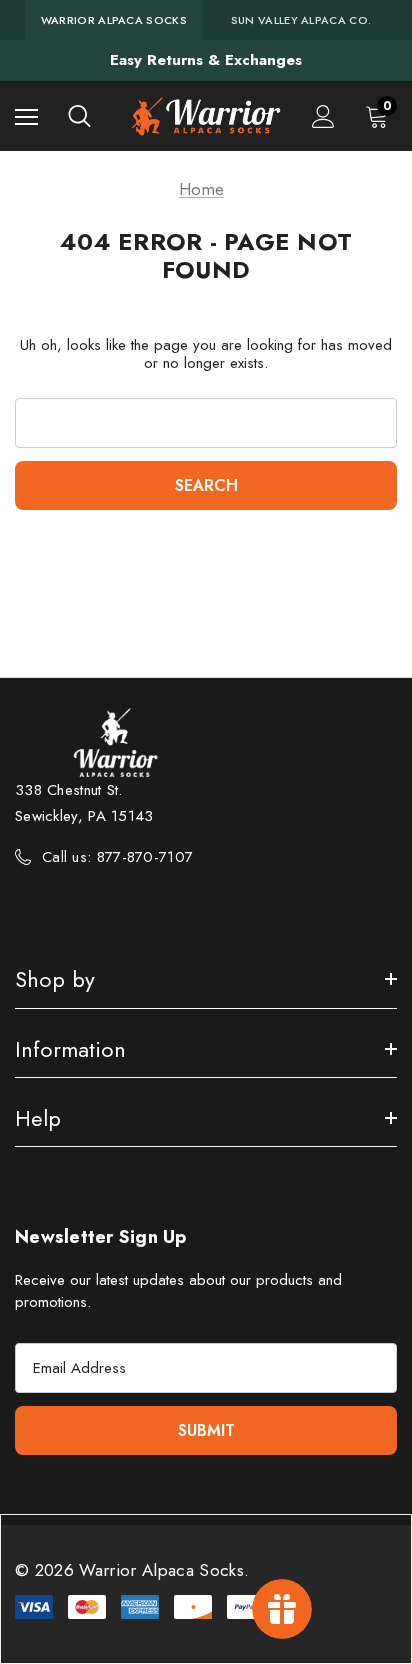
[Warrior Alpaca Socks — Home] (206, 116)
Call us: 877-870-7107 (117, 857)
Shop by (55, 979)
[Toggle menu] (26, 116)
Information (70, 1049)
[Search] (79, 116)
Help (38, 1118)
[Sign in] (323, 116)
